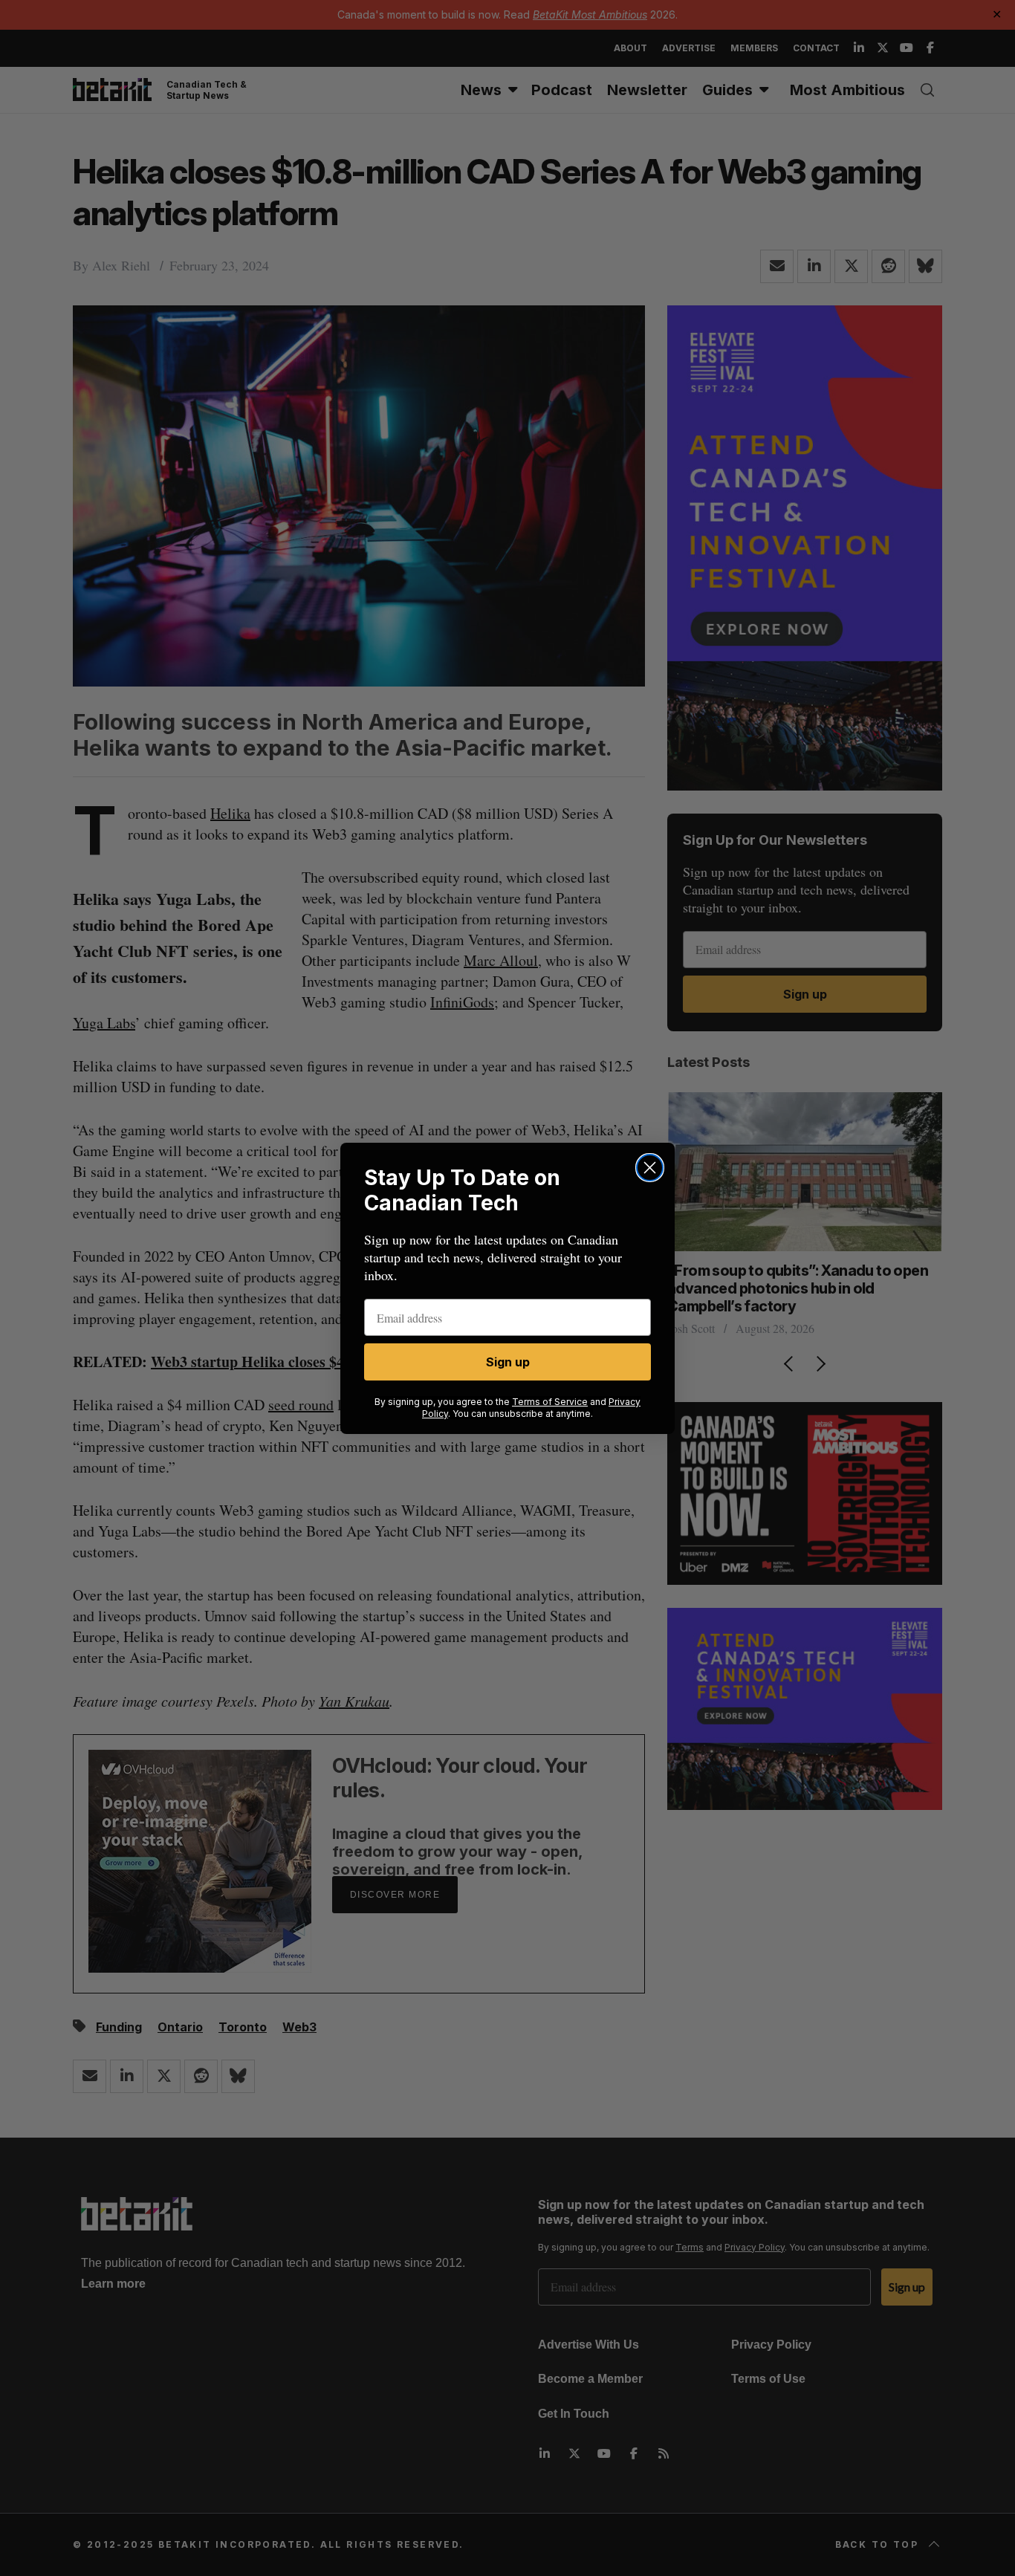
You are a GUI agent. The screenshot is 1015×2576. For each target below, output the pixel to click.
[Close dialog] (650, 1168)
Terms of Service (550, 1402)
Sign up (508, 1362)
